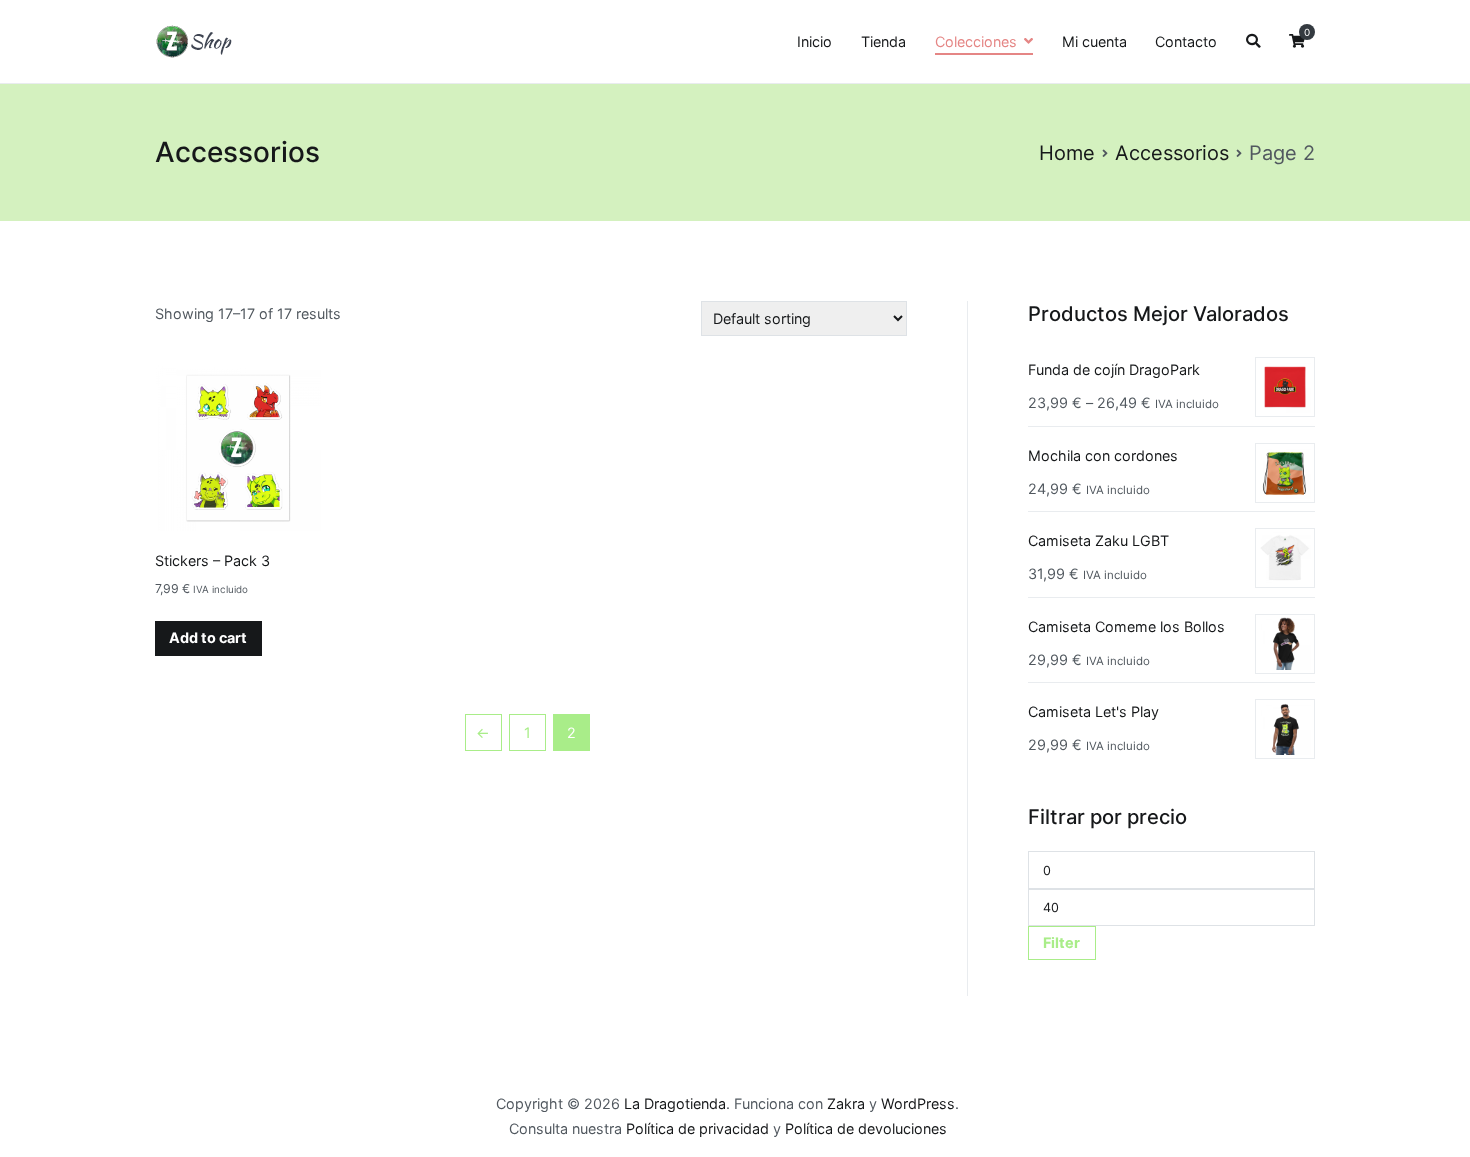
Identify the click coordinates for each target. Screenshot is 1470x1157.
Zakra (846, 1103)
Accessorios (1172, 153)
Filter (1061, 942)
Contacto (1186, 41)
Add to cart (208, 637)
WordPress (918, 1103)
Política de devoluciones (866, 1128)
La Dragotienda (675, 1103)
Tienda (883, 41)
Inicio (814, 41)
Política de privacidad (697, 1128)
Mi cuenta (1094, 41)
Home (1067, 153)
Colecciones (976, 41)
